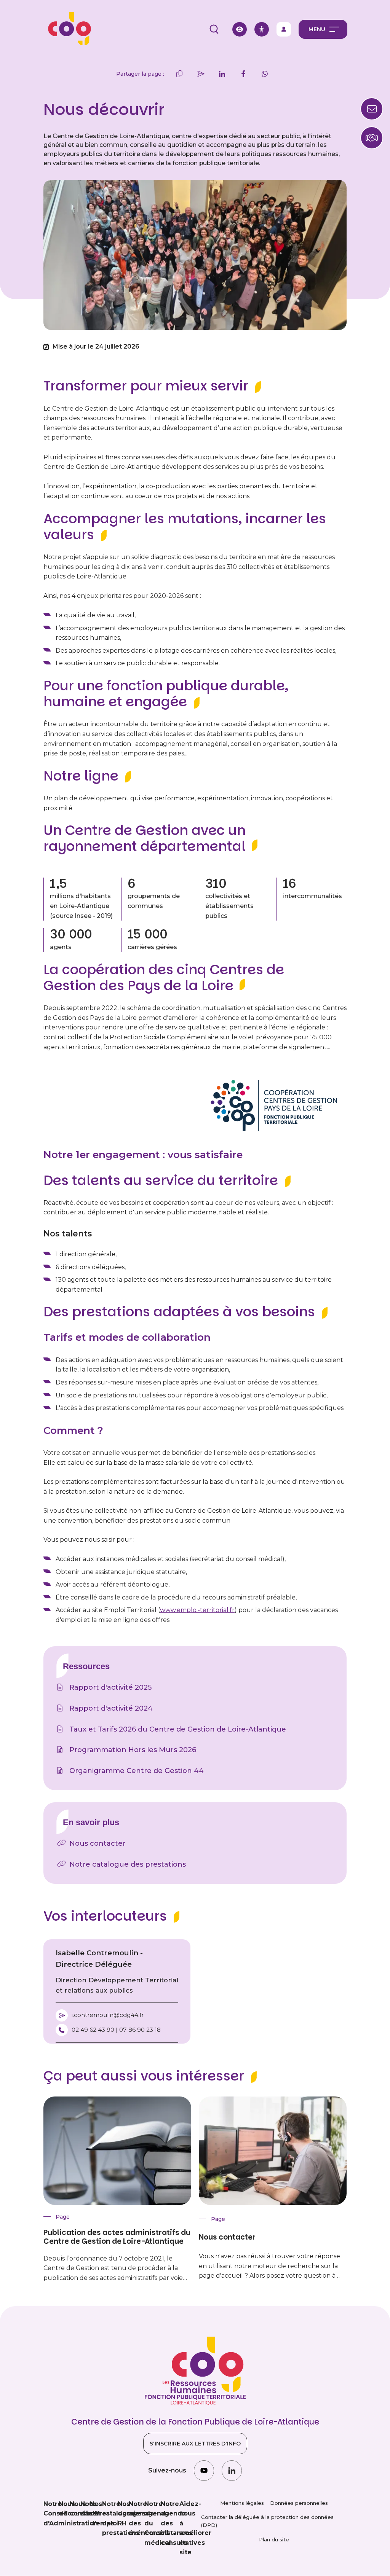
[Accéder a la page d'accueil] (67, 29)
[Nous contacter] (372, 138)
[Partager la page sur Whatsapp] (265, 74)
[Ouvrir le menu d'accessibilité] (262, 29)
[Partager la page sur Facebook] (243, 74)
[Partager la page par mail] (201, 74)
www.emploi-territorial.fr (197, 1610)
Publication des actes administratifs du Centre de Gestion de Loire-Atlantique (117, 2237)
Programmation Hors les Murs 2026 (133, 1750)
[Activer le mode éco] (240, 29)
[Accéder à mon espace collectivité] (284, 29)
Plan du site (274, 2539)
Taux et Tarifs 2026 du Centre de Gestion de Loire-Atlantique (178, 1729)
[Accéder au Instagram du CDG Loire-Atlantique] (204, 2470)
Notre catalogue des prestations (128, 1864)
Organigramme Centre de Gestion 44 (137, 1771)
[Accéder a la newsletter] (372, 109)
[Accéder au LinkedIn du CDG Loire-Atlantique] (232, 2470)
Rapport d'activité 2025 (110, 1687)
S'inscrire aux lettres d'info (195, 2444)
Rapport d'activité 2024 (111, 1708)
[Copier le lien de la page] (179, 74)
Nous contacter (97, 1843)
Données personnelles (299, 2503)
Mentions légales (242, 2503)
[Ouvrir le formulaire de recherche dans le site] (214, 29)
